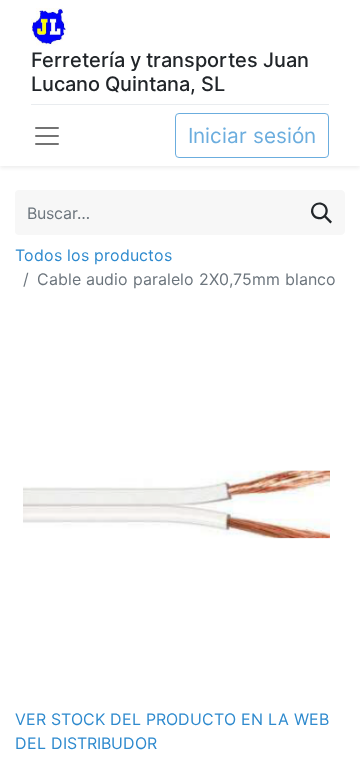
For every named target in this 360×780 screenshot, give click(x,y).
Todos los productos (93, 255)
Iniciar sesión (252, 135)
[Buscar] (321, 212)
